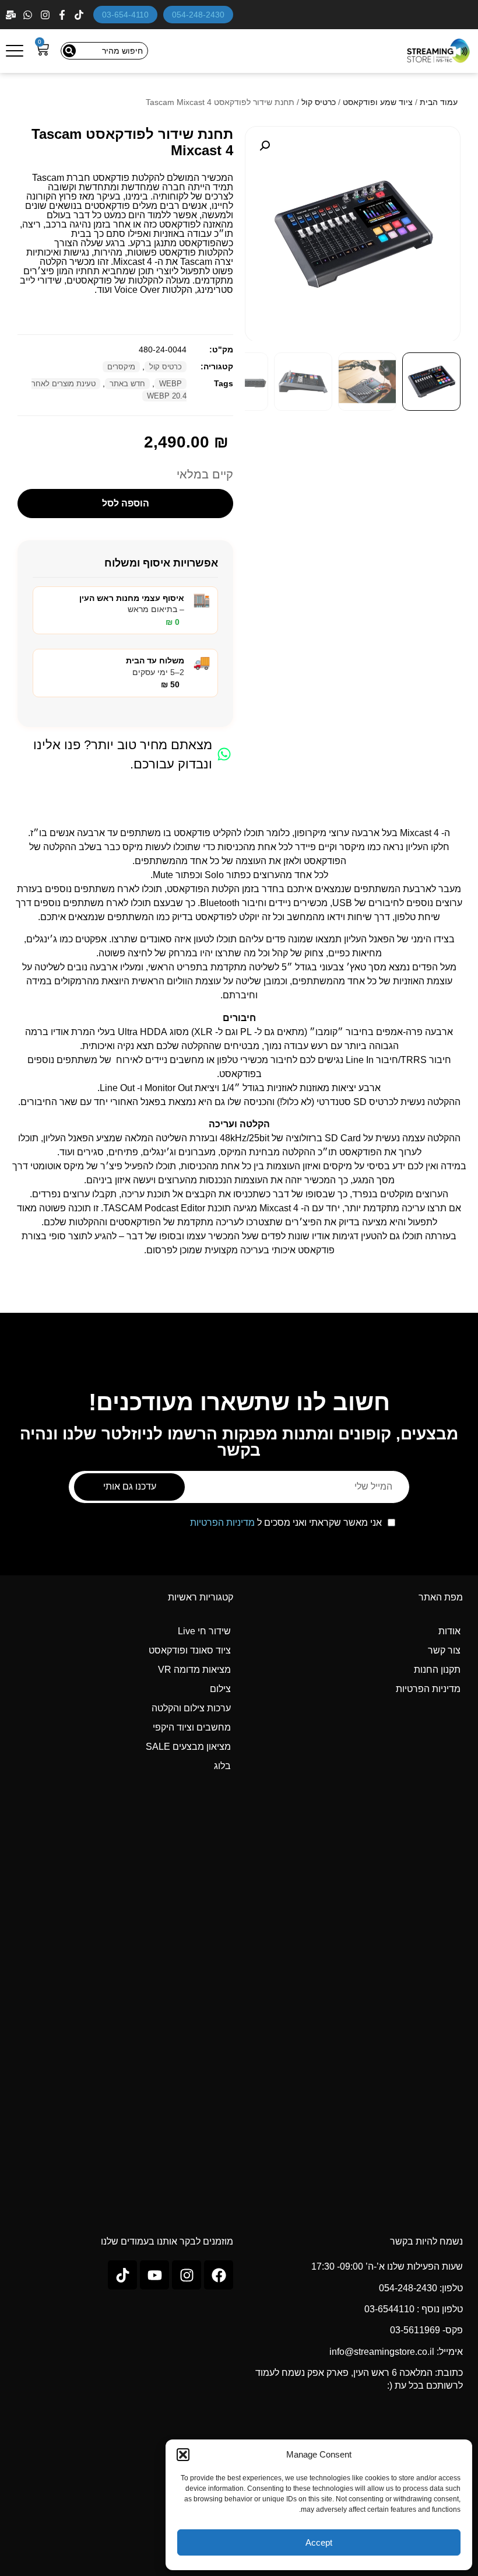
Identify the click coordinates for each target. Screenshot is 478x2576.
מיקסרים (121, 367)
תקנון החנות (437, 1670)
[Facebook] (63, 15)
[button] (183, 2455)
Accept (319, 2542)
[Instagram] (46, 15)
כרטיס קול (319, 102)
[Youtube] (154, 2275)
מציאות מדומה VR (194, 1670)
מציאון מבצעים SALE (188, 1747)
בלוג (222, 1766)
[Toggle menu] (15, 51)
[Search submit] (69, 51)
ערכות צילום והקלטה (191, 1708)
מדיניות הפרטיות (222, 1523)
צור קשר (444, 1650)
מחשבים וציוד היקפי (192, 1727)
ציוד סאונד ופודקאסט (190, 1650)
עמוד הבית (439, 102)
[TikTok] (80, 15)
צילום (220, 1689)
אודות (449, 1631)
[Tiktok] (122, 2275)
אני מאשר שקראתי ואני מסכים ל (286, 1523)
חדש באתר (127, 384)
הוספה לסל (126, 503)
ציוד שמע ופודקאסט (378, 102)
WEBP (171, 384)
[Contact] (12, 15)
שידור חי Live (204, 1631)
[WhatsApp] (29, 15)
